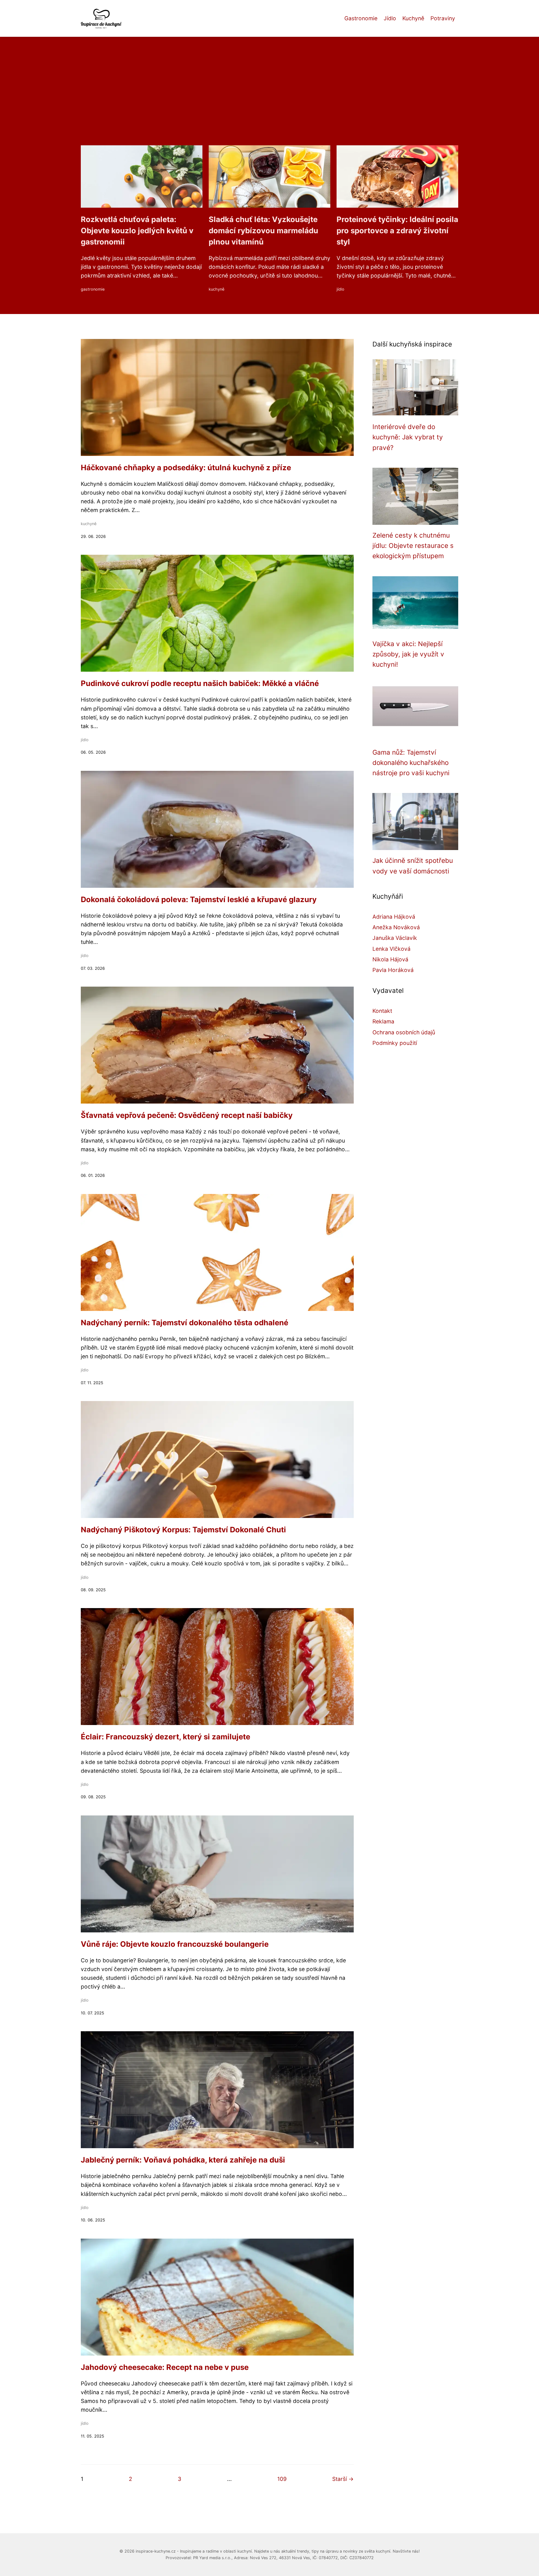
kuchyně (216, 289)
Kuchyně (413, 18)
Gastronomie (361, 18)
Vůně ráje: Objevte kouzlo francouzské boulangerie (175, 1944)
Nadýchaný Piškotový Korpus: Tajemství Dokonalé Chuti (183, 1530)
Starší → (343, 2479)
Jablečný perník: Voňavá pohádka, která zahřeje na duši (183, 2160)
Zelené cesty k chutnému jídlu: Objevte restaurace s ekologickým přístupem (413, 546)
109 (282, 2479)
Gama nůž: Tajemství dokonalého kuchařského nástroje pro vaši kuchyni (411, 763)
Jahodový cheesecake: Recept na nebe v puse (165, 2367)
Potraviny (443, 18)
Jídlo (390, 18)
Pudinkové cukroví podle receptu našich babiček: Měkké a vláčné (200, 683)
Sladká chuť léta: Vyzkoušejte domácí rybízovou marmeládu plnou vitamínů (263, 231)
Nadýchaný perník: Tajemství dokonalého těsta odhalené (185, 1323)
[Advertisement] (269, 99)
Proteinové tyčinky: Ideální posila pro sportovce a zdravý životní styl (397, 231)
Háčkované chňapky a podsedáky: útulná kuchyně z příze (186, 468)
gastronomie (93, 289)
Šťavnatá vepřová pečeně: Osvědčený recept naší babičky (187, 1115)
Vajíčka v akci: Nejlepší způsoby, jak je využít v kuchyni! (408, 654)
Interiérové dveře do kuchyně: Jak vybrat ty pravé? (408, 437)
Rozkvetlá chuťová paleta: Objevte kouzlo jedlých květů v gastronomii (137, 231)
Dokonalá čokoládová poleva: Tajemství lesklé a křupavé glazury (199, 899)
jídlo (340, 289)
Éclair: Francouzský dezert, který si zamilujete (165, 1737)
